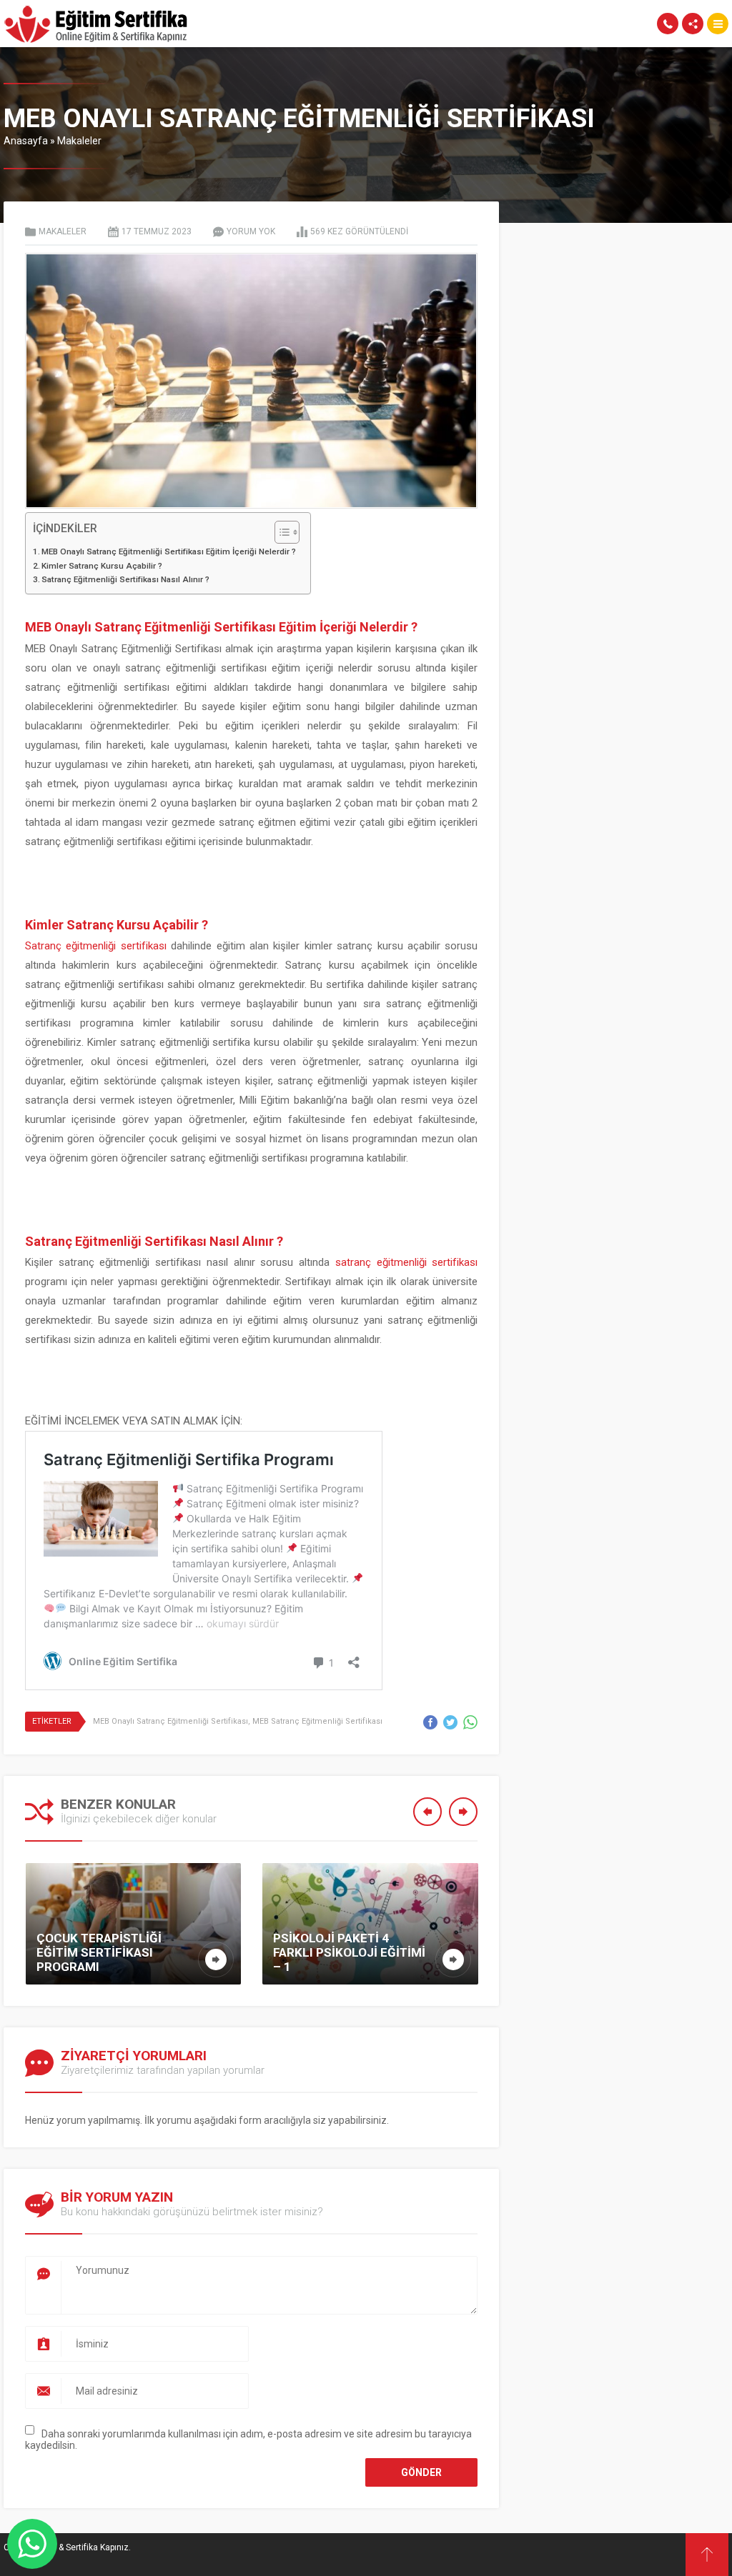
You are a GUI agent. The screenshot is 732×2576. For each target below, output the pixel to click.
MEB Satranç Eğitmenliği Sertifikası (317, 1721)
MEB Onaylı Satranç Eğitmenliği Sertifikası (170, 1721)
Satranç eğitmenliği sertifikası (96, 946)
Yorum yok (251, 231)
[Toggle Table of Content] (280, 532)
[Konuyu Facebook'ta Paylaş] (430, 1722)
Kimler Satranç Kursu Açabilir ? (102, 566)
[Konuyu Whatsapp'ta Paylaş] (470, 1722)
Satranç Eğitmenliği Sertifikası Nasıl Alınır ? (125, 579)
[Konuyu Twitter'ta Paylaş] (450, 1722)
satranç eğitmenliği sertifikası (406, 1262)
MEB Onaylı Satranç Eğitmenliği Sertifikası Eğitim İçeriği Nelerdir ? (169, 551)
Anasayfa (26, 141)
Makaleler (79, 141)
